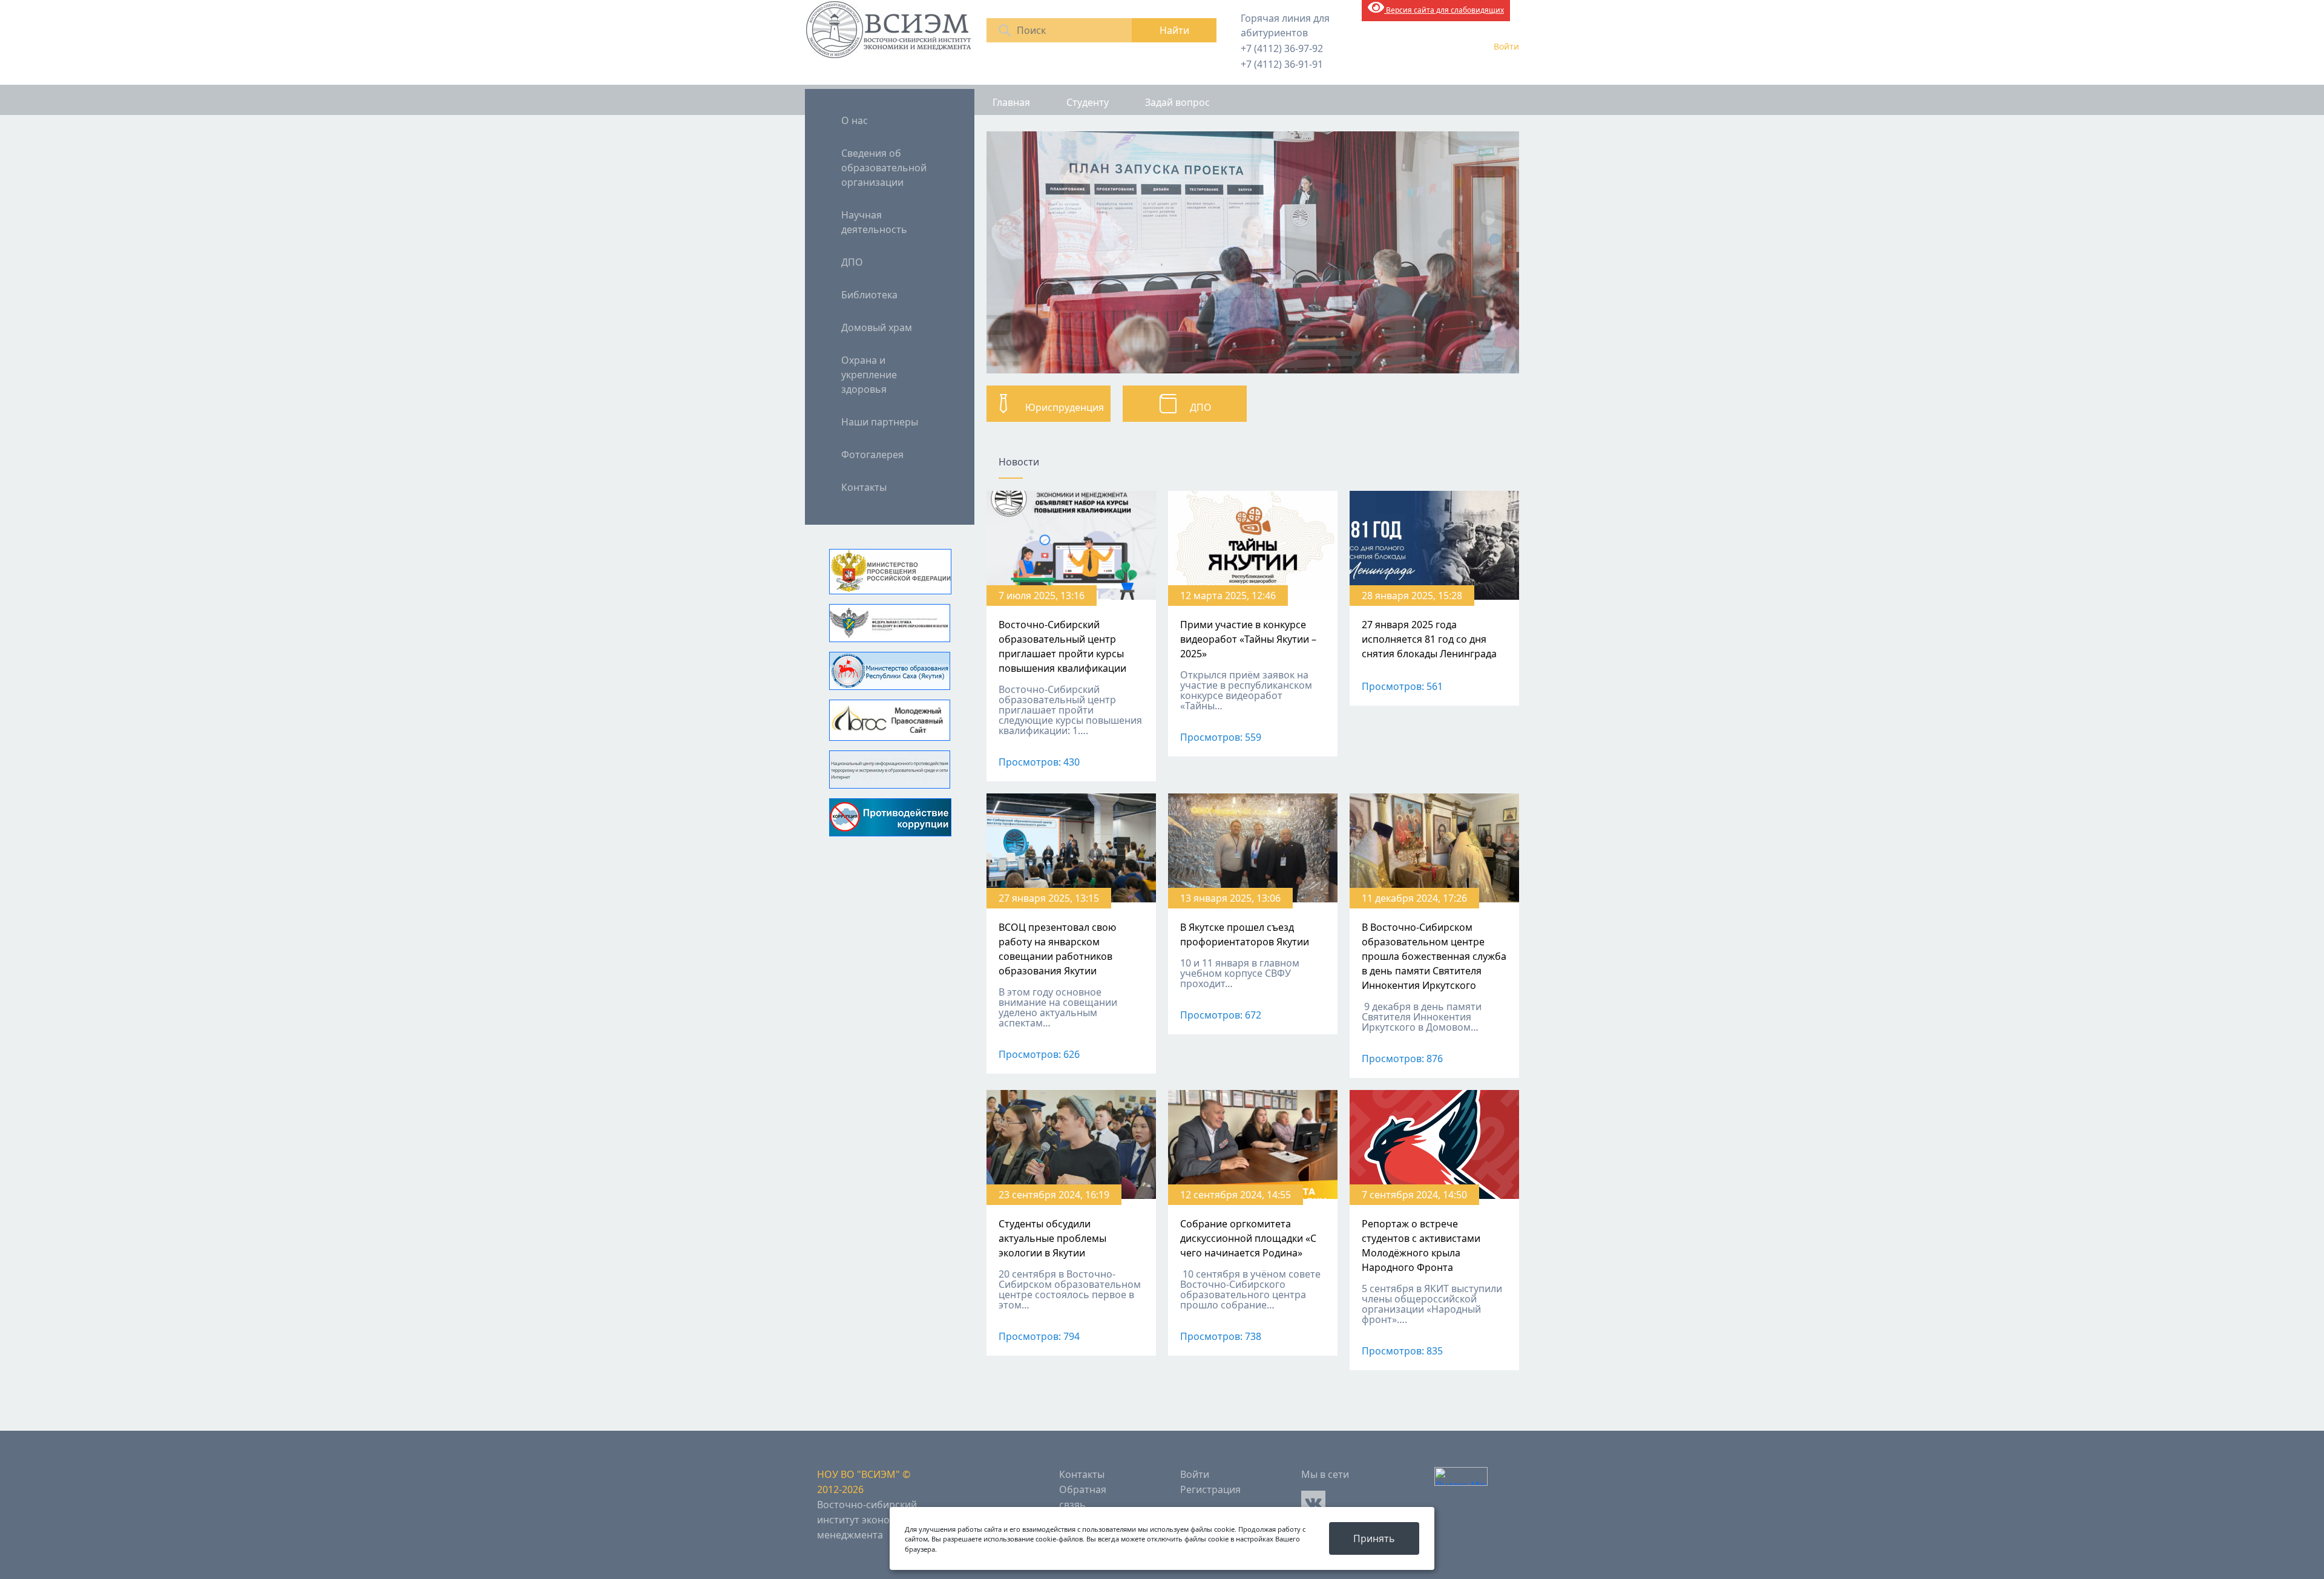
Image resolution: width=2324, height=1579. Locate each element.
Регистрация (1210, 1489)
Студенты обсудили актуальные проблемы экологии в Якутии (1052, 1238)
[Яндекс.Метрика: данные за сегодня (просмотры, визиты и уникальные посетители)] (1461, 1476)
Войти (1506, 46)
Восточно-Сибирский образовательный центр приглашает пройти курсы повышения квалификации (1062, 646)
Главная (1011, 102)
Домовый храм (877, 327)
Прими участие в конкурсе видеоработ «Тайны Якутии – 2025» (1248, 639)
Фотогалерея (872, 455)
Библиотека (869, 295)
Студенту (1088, 102)
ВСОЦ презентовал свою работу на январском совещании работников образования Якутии (1057, 949)
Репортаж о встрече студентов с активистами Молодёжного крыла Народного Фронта (1421, 1246)
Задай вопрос (1177, 102)
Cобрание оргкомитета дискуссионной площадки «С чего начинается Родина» (1248, 1238)
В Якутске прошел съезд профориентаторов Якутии (1245, 934)
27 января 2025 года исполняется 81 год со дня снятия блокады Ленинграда (1429, 639)
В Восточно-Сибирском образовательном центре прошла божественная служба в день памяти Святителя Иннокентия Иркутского (1434, 956)
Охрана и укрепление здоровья (869, 375)
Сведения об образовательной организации (884, 168)
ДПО (852, 262)
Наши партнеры (880, 422)
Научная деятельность (874, 222)
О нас (855, 120)
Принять (1374, 1538)
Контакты (864, 487)
